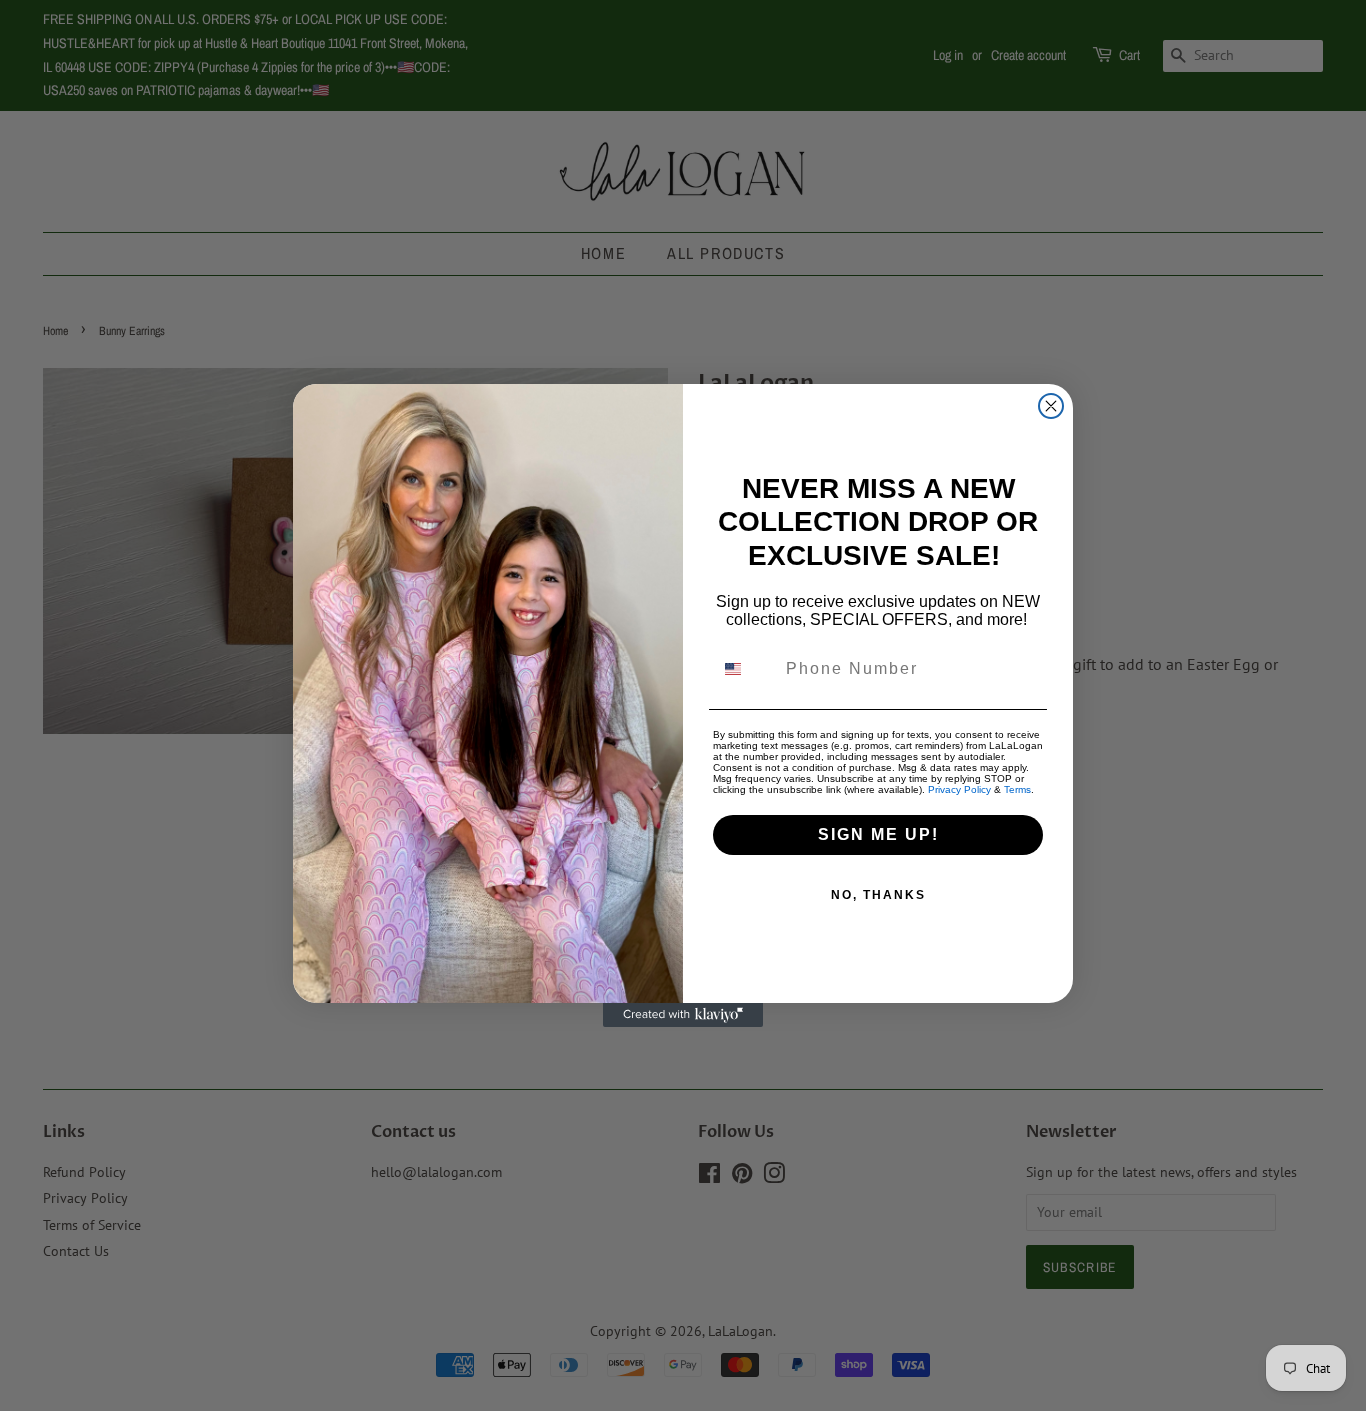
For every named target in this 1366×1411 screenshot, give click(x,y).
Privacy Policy (959, 789)
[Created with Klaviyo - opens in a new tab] (683, 1015)
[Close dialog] (1051, 406)
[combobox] (745, 669)
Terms (1017, 789)
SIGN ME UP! (878, 834)
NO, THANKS (878, 895)
